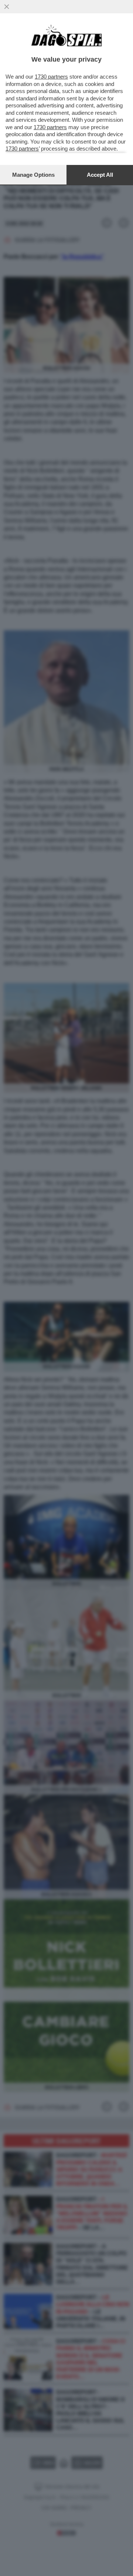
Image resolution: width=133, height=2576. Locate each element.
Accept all (100, 175)
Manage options (33, 175)
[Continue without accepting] (7, 7)
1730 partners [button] (51, 77)
